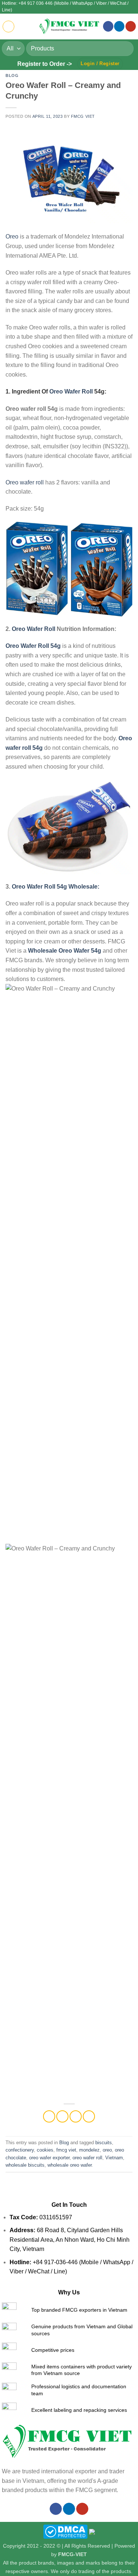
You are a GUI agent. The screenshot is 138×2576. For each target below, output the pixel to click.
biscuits (104, 2143)
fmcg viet (66, 2150)
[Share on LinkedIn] (89, 2116)
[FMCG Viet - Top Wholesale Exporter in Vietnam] (69, 26)
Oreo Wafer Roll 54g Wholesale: (55, 887)
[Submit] (125, 48)
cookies (45, 2150)
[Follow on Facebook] (108, 26)
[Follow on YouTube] (131, 26)
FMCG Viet (83, 116)
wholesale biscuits (25, 2165)
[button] (8, 27)
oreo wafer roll (87, 2158)
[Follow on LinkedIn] (119, 26)
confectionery (20, 2150)
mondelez (89, 2150)
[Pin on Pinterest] (76, 2116)
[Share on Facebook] (49, 2116)
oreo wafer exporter (49, 2158)
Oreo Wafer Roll (71, 391)
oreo (107, 2150)
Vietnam (114, 2158)
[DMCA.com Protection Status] (65, 2531)
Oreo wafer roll (25, 482)
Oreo (12, 237)
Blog (12, 75)
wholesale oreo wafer (70, 2165)
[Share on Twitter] (62, 2116)
